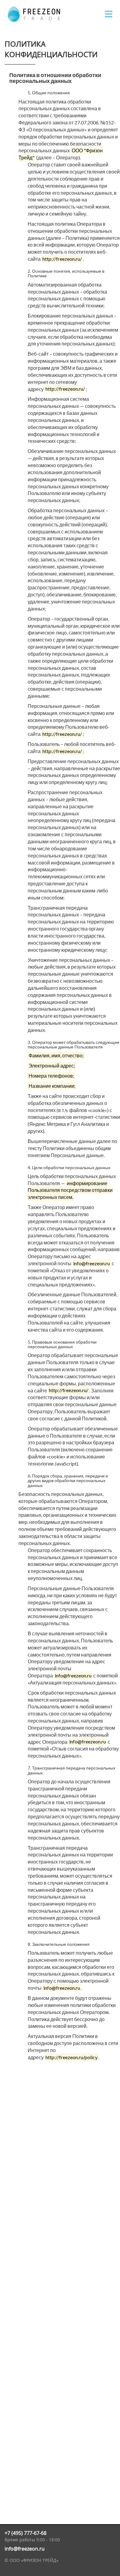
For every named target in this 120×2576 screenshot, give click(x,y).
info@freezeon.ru (25, 2549)
